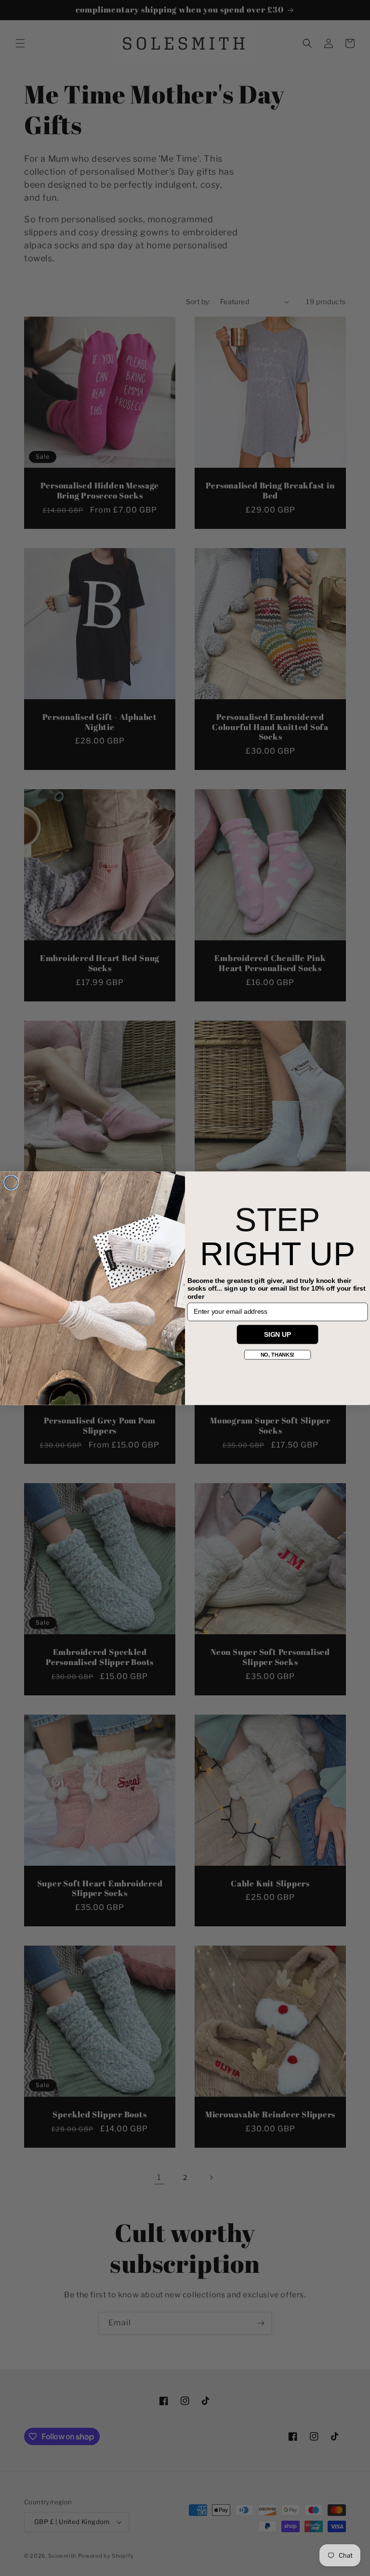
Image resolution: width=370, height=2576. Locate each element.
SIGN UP (278, 1334)
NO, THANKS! (278, 1354)
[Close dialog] (11, 1182)
